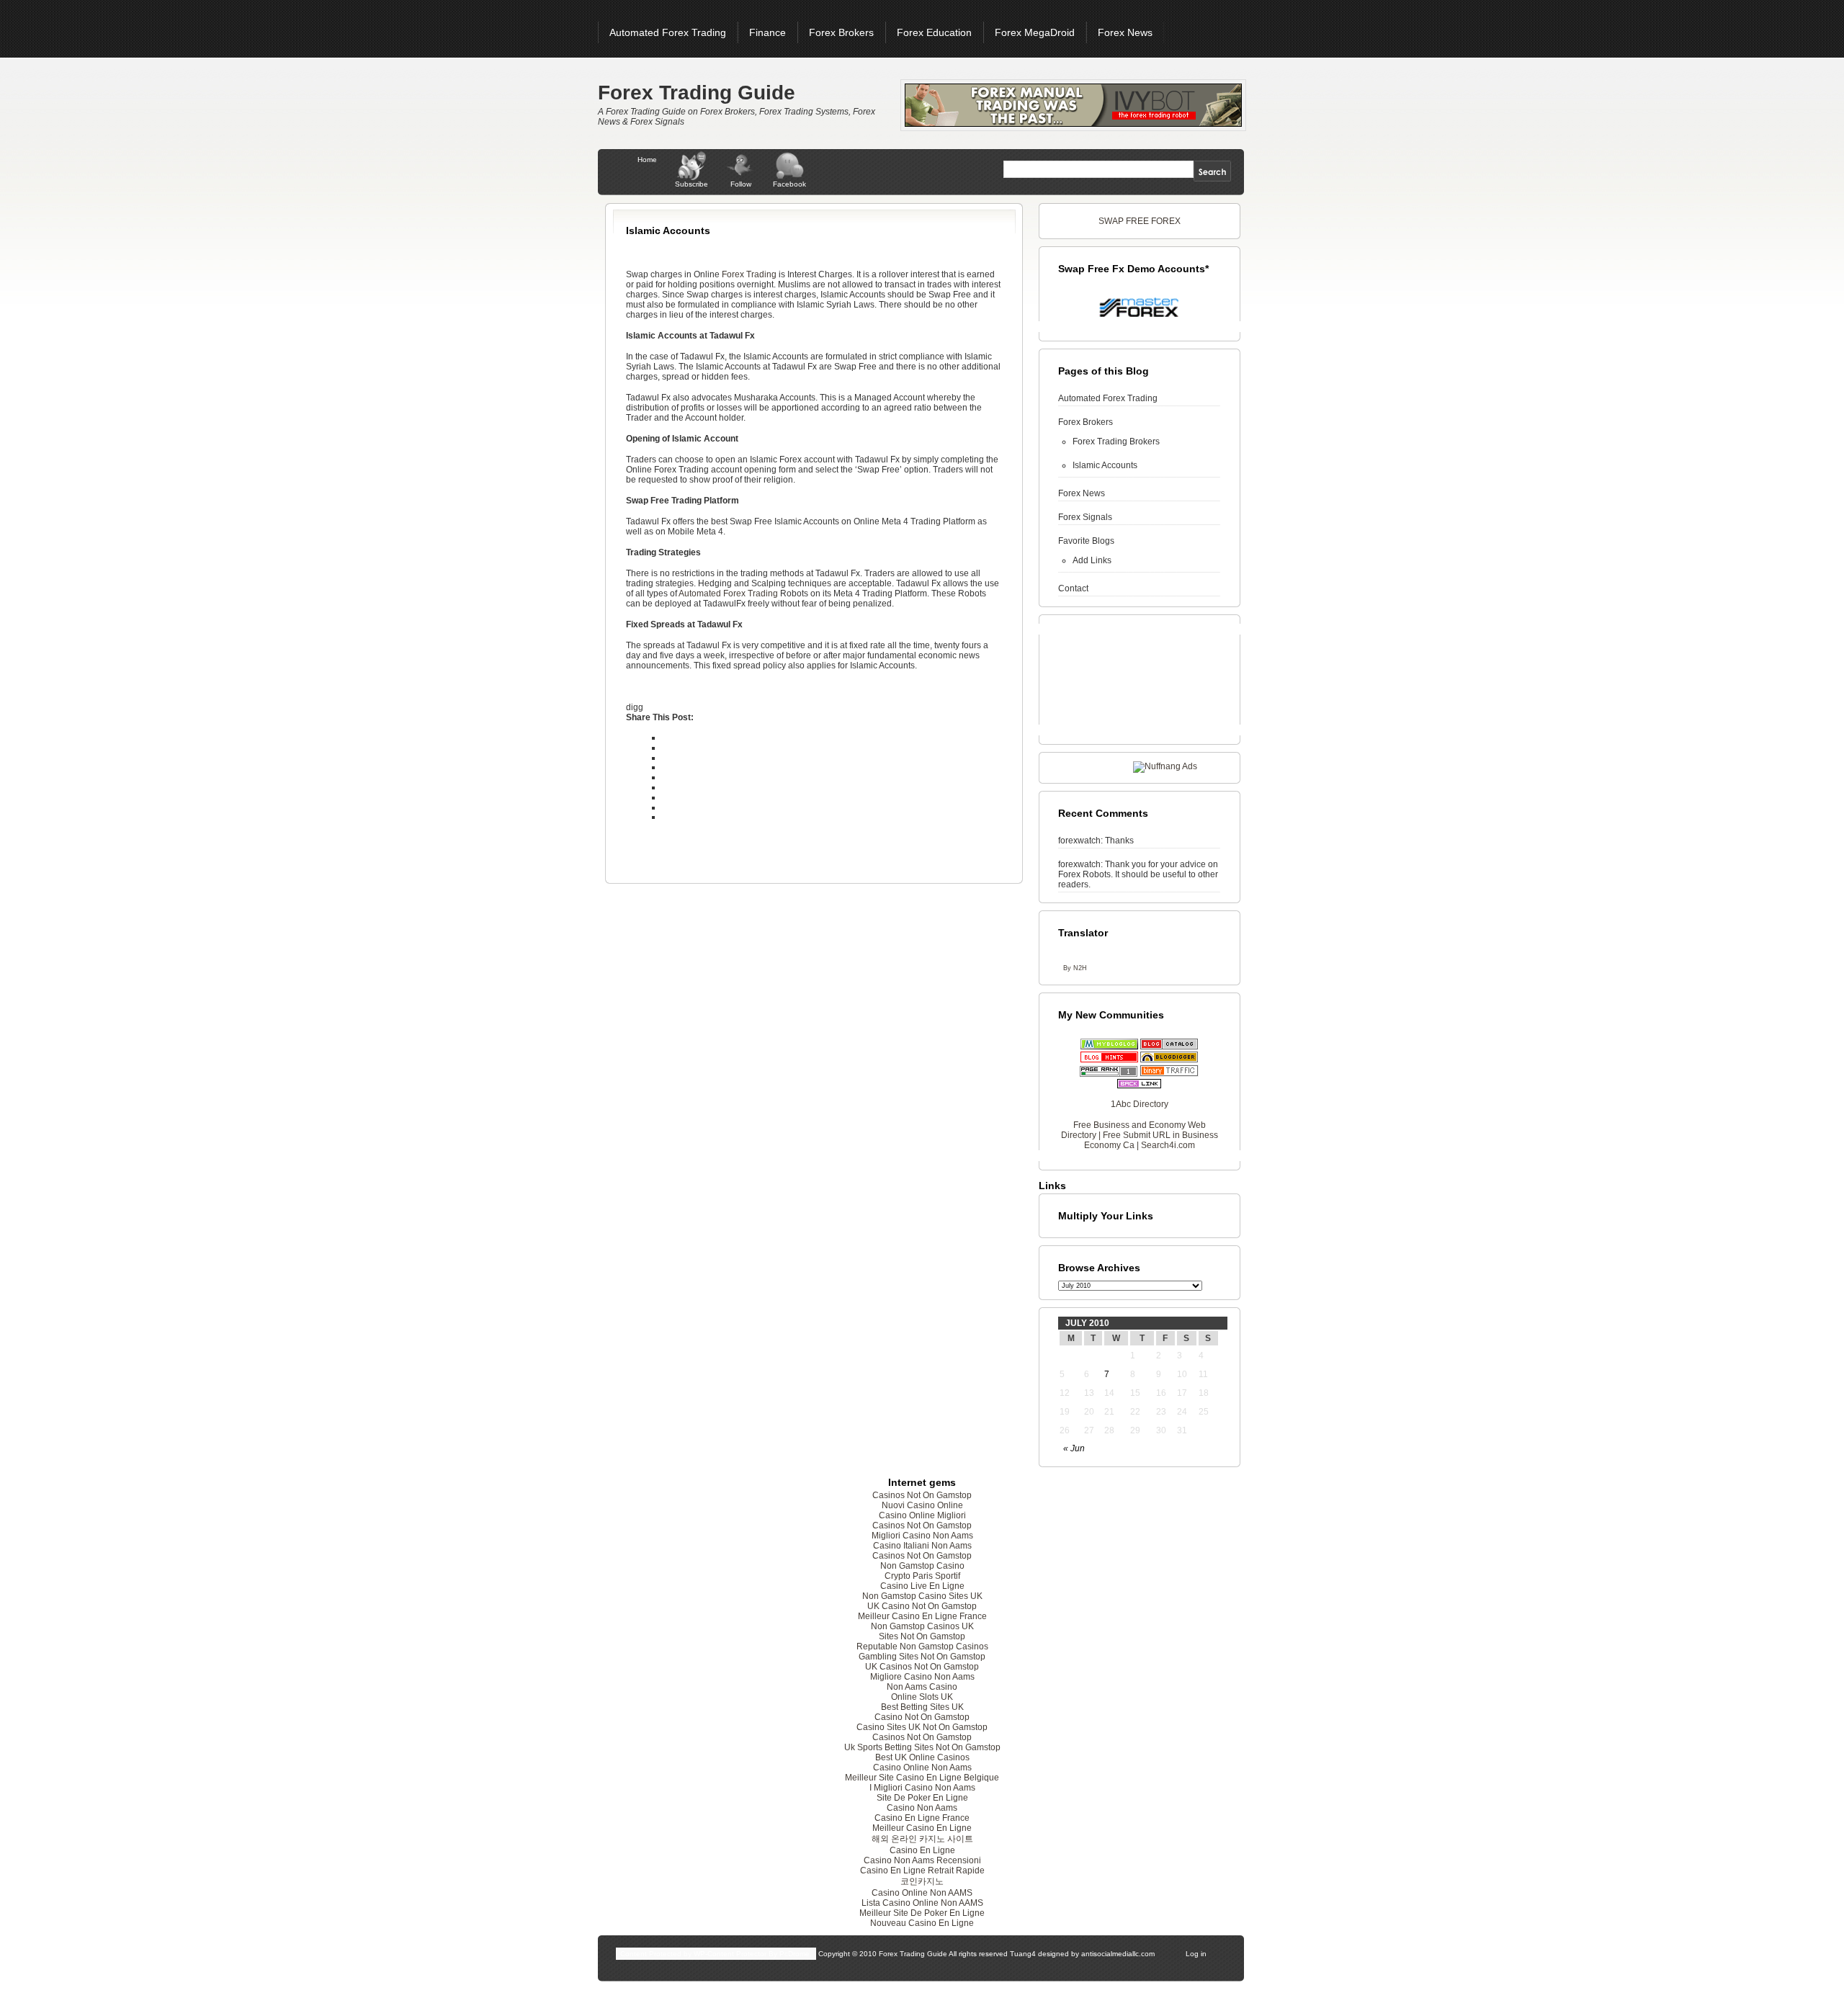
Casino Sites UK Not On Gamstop (922, 1727)
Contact (1073, 588)
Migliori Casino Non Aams (922, 1536)
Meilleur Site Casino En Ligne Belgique (922, 1778)
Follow (741, 184)
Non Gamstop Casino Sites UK (922, 1596)
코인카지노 (922, 1881)
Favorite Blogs (1086, 541)
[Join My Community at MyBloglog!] (1109, 1047)
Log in (1196, 1954)
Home (647, 160)
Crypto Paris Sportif (922, 1576)
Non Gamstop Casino (922, 1566)
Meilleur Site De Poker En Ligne (922, 1913)
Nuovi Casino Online (922, 1505)
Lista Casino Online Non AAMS (922, 1903)
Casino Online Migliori (922, 1515)
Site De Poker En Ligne (922, 1798)
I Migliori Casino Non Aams (922, 1788)
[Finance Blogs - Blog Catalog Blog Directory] (1169, 1047)
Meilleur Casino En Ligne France (922, 1616)
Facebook (789, 184)
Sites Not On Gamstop (922, 1636)
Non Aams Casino (922, 1687)
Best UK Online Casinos (922, 1757)
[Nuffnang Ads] (1165, 766)
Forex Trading (749, 274)
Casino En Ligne (922, 1850)
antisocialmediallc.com (1118, 1954)
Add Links (1092, 560)
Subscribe (691, 184)
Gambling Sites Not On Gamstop (922, 1657)
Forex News (1125, 32)
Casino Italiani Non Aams (922, 1546)
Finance (767, 32)
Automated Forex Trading (668, 32)
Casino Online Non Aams (922, 1768)
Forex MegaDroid (1035, 32)
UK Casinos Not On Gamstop (922, 1667)
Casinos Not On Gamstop (922, 1495)
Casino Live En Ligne (922, 1586)
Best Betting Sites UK (922, 1707)
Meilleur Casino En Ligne (922, 1828)
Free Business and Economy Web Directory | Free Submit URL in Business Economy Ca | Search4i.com (1140, 1135)
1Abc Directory (1140, 1104)
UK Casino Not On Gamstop (922, 1606)
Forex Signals (1085, 517)
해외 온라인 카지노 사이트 (922, 1839)
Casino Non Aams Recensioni (922, 1860)
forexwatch (1079, 841)
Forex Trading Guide (697, 93)
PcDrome (795, 1954)
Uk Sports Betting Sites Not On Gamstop (922, 1747)
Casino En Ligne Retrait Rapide (922, 1871)
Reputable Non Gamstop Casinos (922, 1647)
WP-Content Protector (730, 1954)
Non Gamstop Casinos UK (922, 1626)
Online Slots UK (922, 1697)
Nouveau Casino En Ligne (922, 1923)
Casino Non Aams (922, 1808)
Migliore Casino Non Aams (922, 1677)
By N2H (1075, 968)
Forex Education (934, 32)
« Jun (1074, 1448)
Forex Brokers (841, 32)
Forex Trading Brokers (1116, 442)
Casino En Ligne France (922, 1818)
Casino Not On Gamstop (922, 1717)
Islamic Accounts (1105, 465)
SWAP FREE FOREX (1140, 221)
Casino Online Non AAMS (922, 1893)
